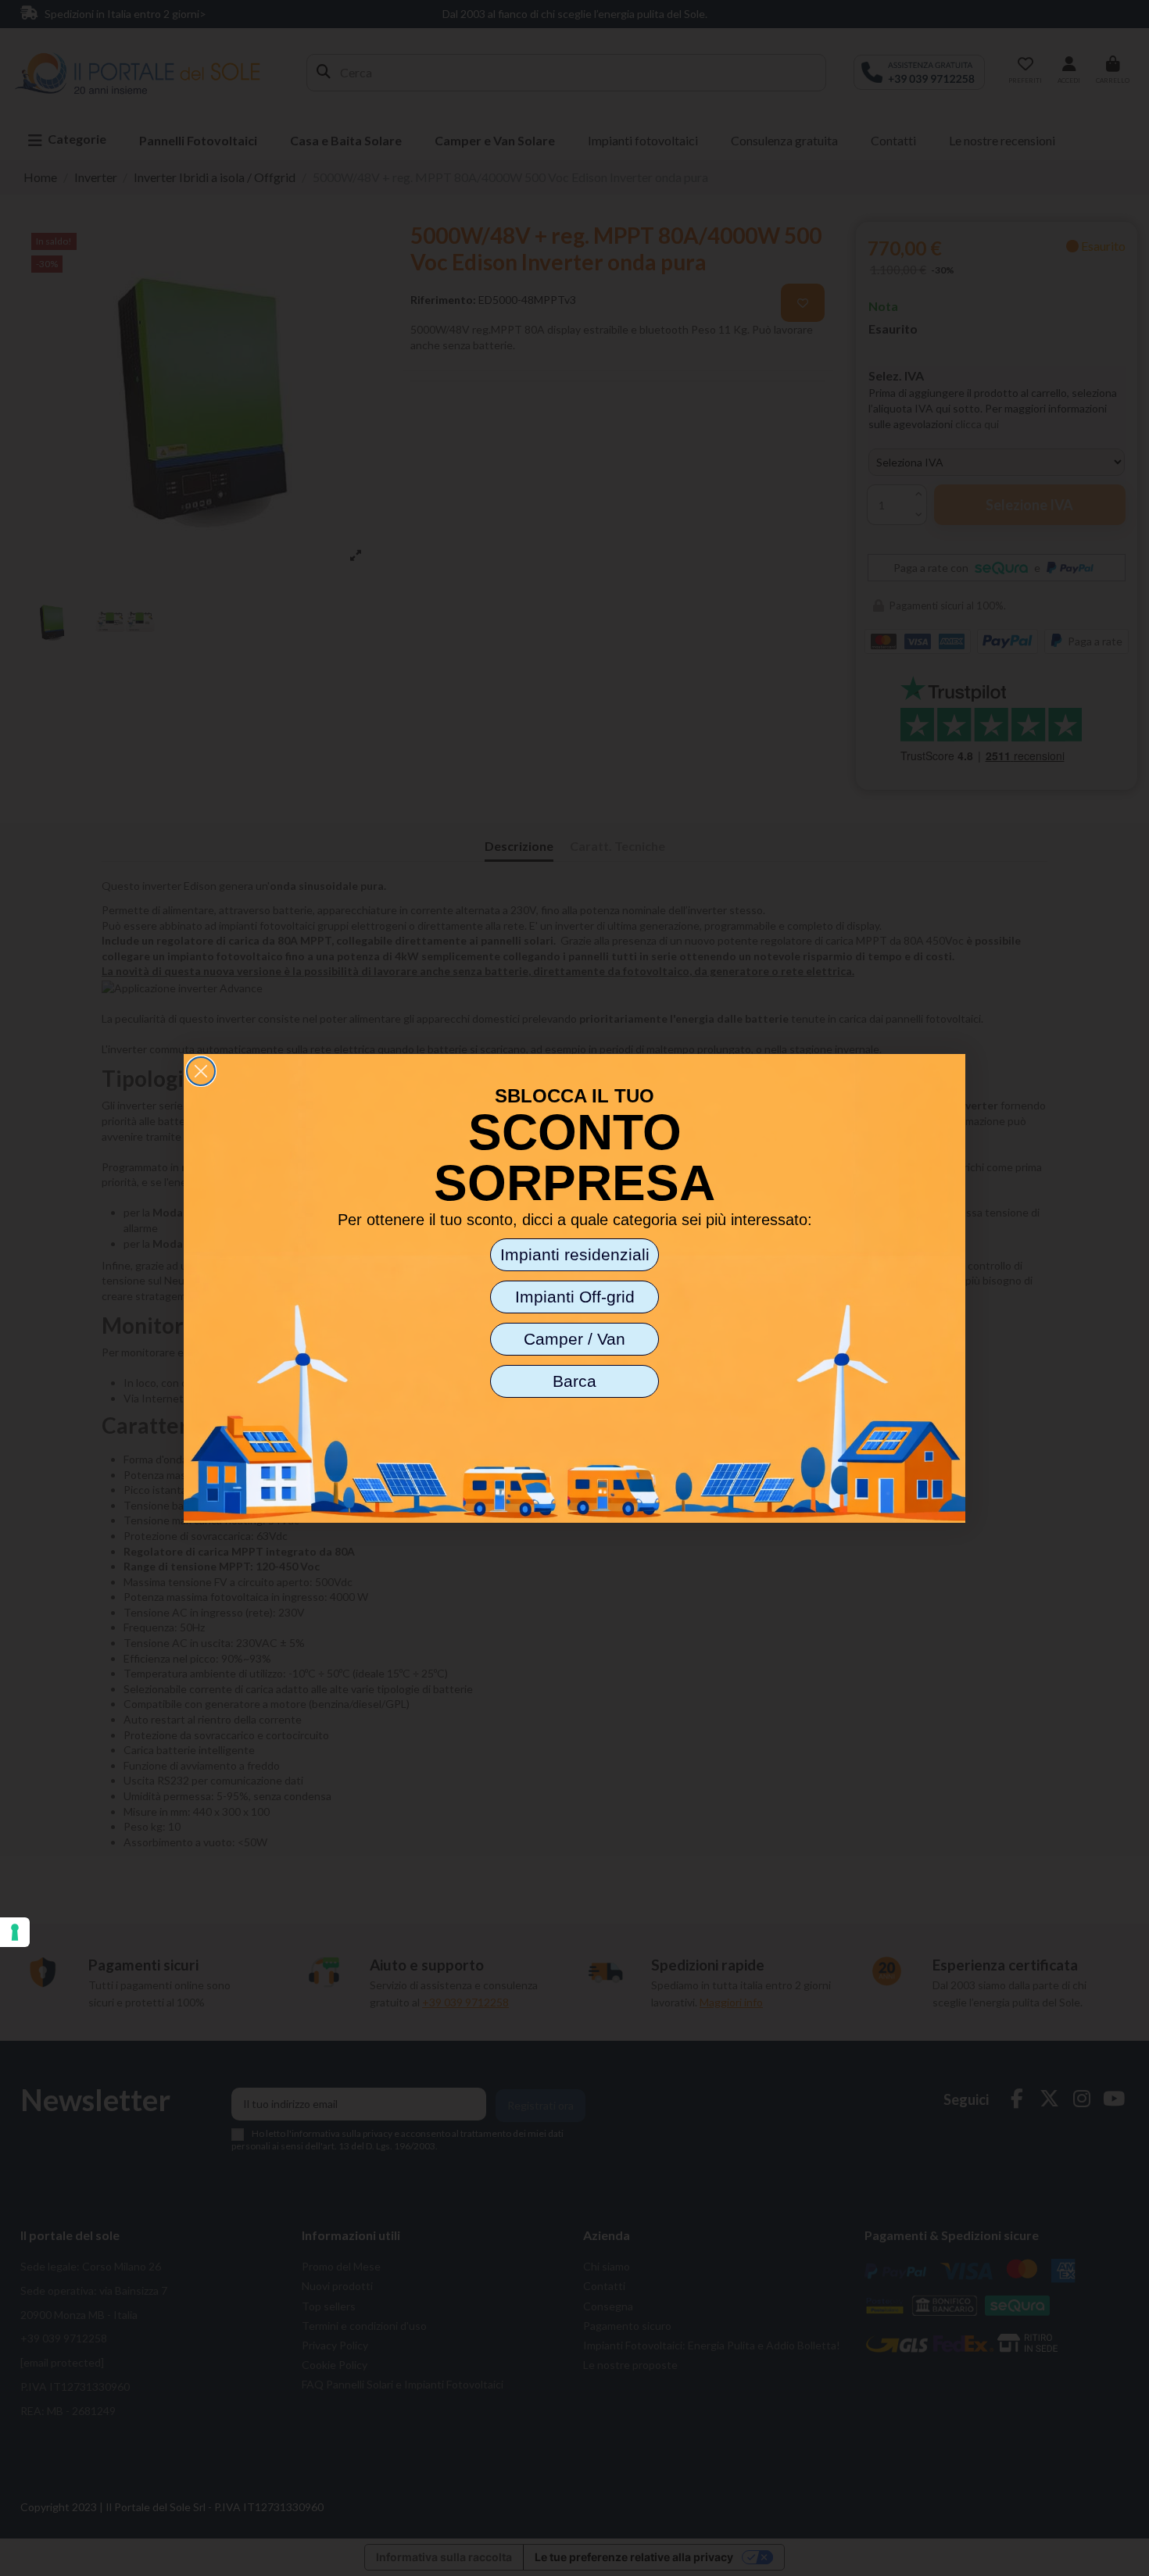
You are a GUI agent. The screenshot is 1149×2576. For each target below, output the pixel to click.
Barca (574, 1381)
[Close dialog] (201, 1071)
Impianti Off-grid (575, 1297)
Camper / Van (574, 1339)
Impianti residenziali (575, 1254)
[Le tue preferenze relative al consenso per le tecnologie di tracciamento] (15, 1932)
